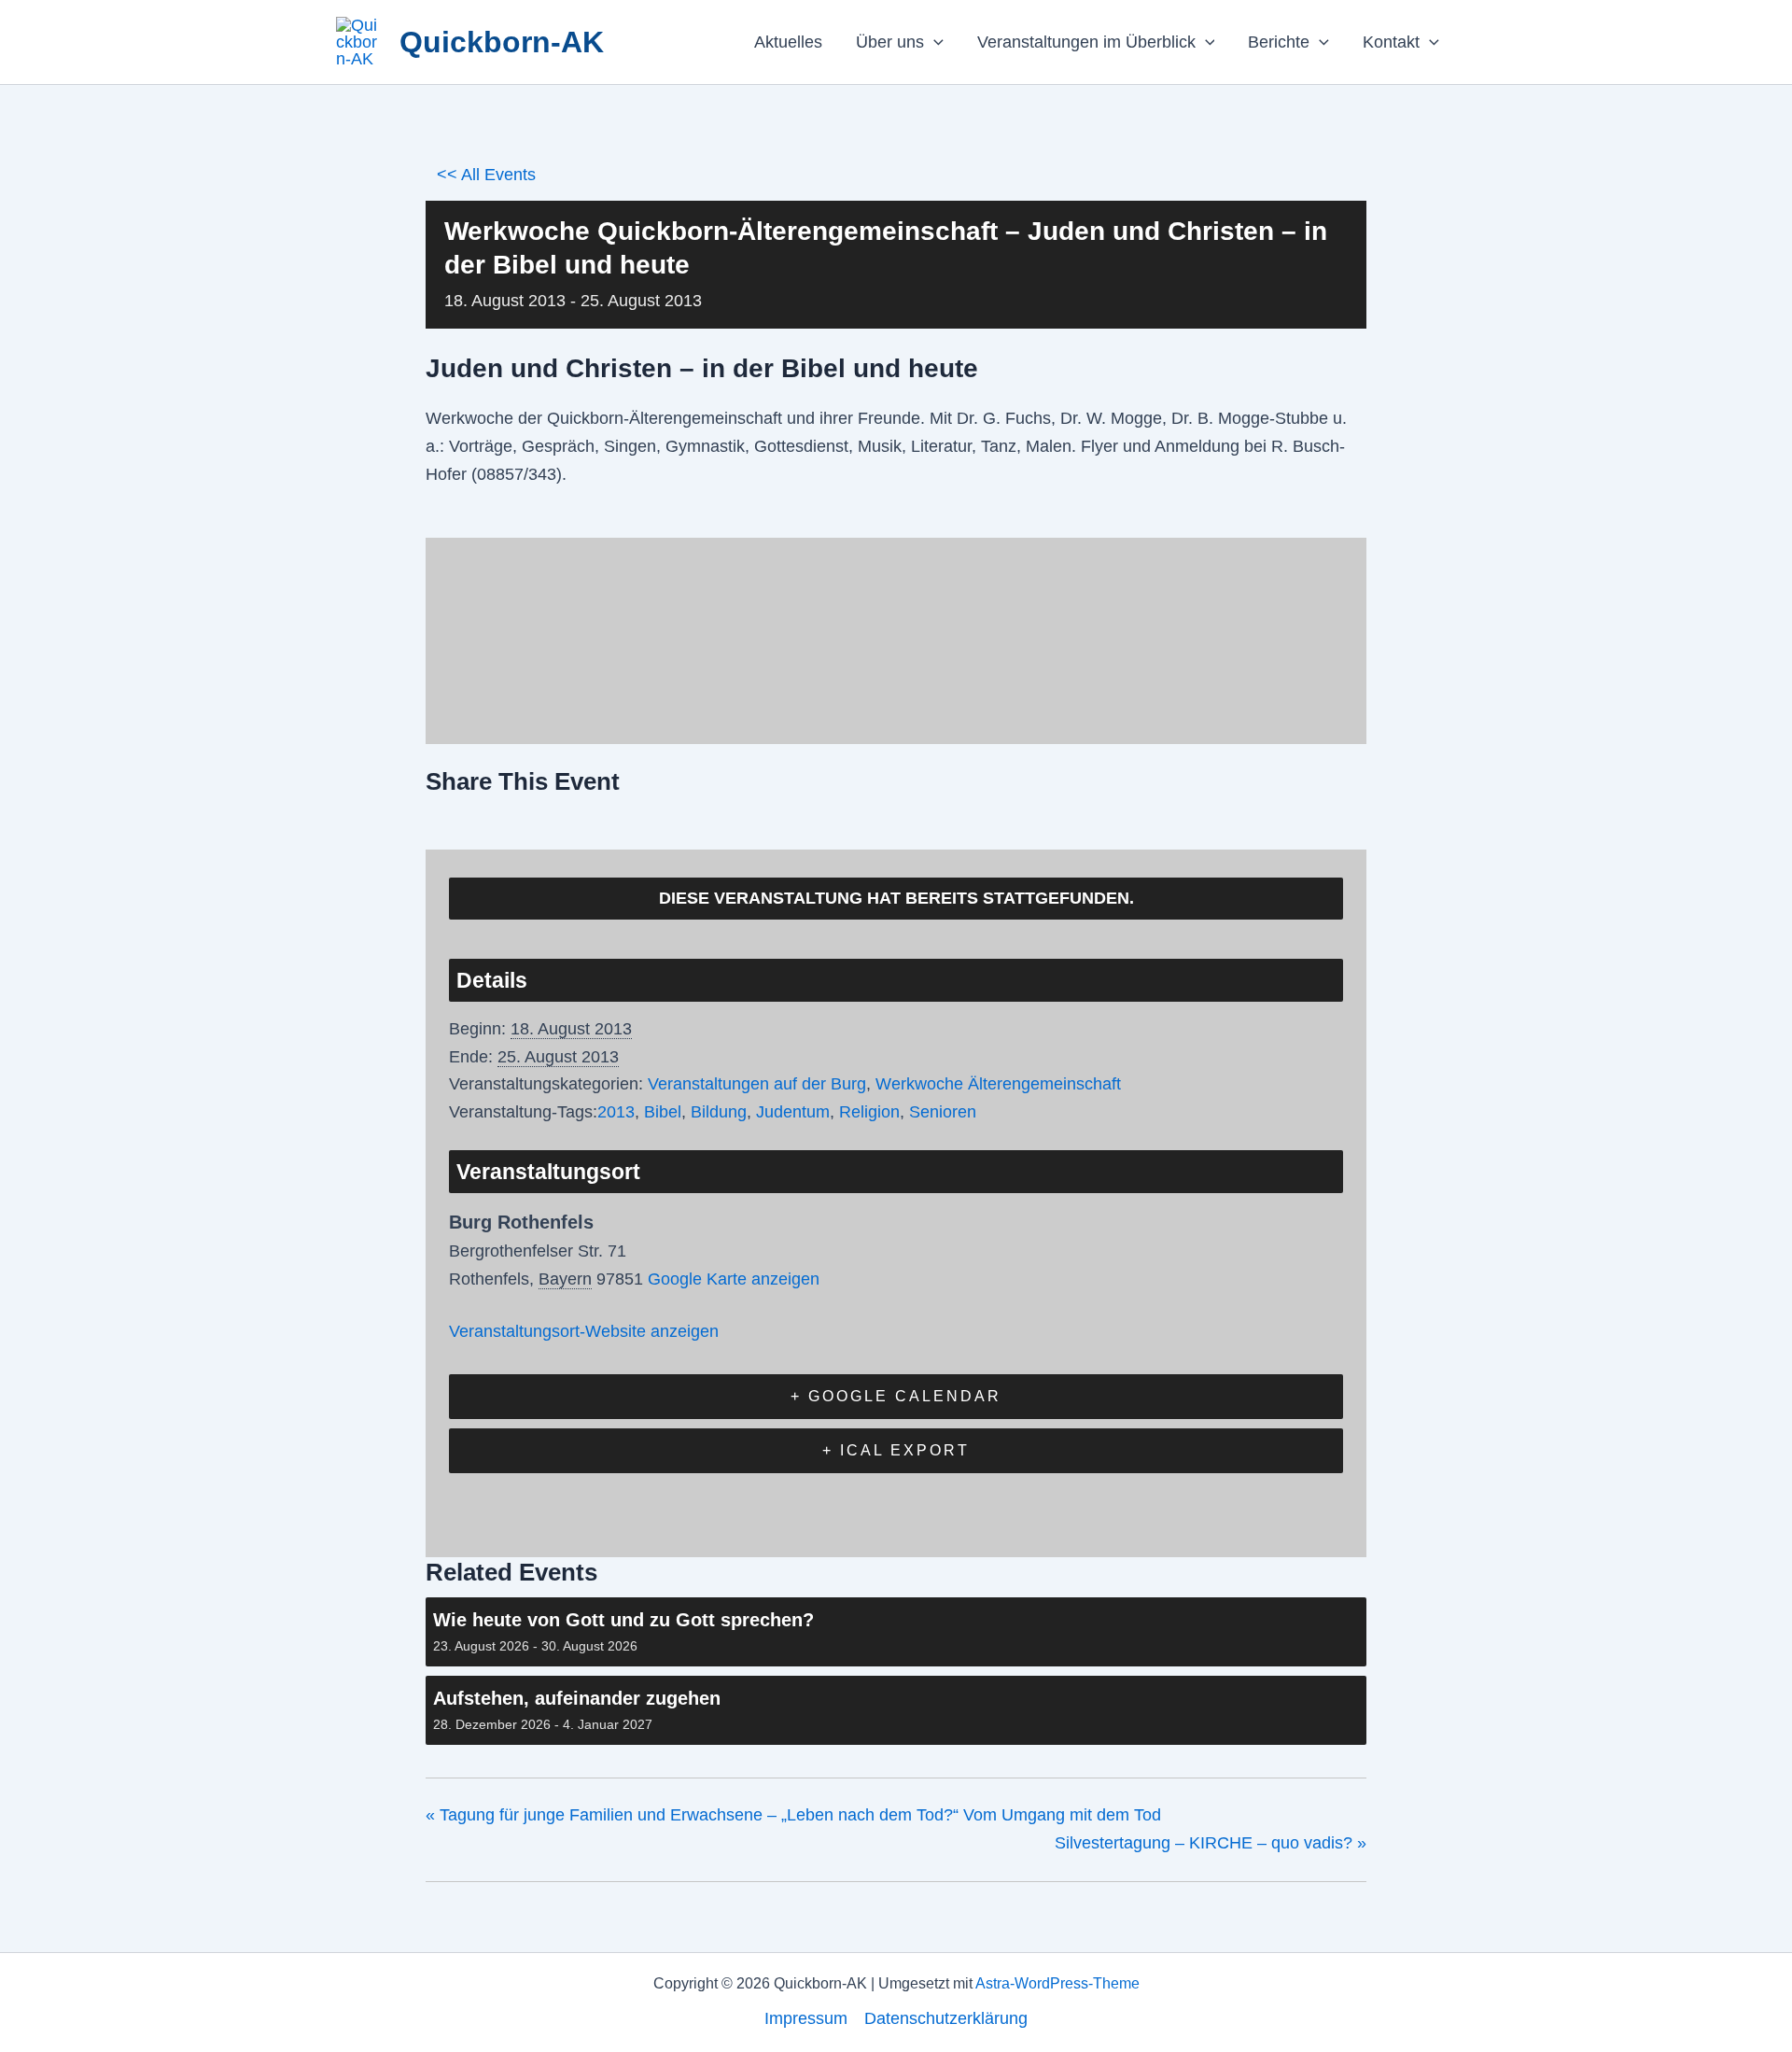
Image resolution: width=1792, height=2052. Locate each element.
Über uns (890, 42)
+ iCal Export (896, 1450)
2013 (616, 1112)
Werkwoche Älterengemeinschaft (998, 1084)
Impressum (806, 2018)
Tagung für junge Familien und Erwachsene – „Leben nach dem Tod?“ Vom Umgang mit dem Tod (793, 1815)
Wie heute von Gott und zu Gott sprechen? (623, 1620)
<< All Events (486, 175)
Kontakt (1391, 42)
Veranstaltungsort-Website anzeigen (584, 1331)
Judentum (793, 1112)
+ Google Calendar (896, 1396)
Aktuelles (788, 42)
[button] (934, 42)
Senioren (943, 1112)
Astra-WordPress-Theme (1057, 1983)
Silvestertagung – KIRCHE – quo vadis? (1211, 1843)
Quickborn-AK (502, 42)
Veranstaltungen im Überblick (1086, 42)
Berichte (1279, 42)
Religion (869, 1112)
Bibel (663, 1112)
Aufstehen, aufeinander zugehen (577, 1698)
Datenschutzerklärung (946, 2018)
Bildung (719, 1112)
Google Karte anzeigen (734, 1279)
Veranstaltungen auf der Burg (757, 1084)
